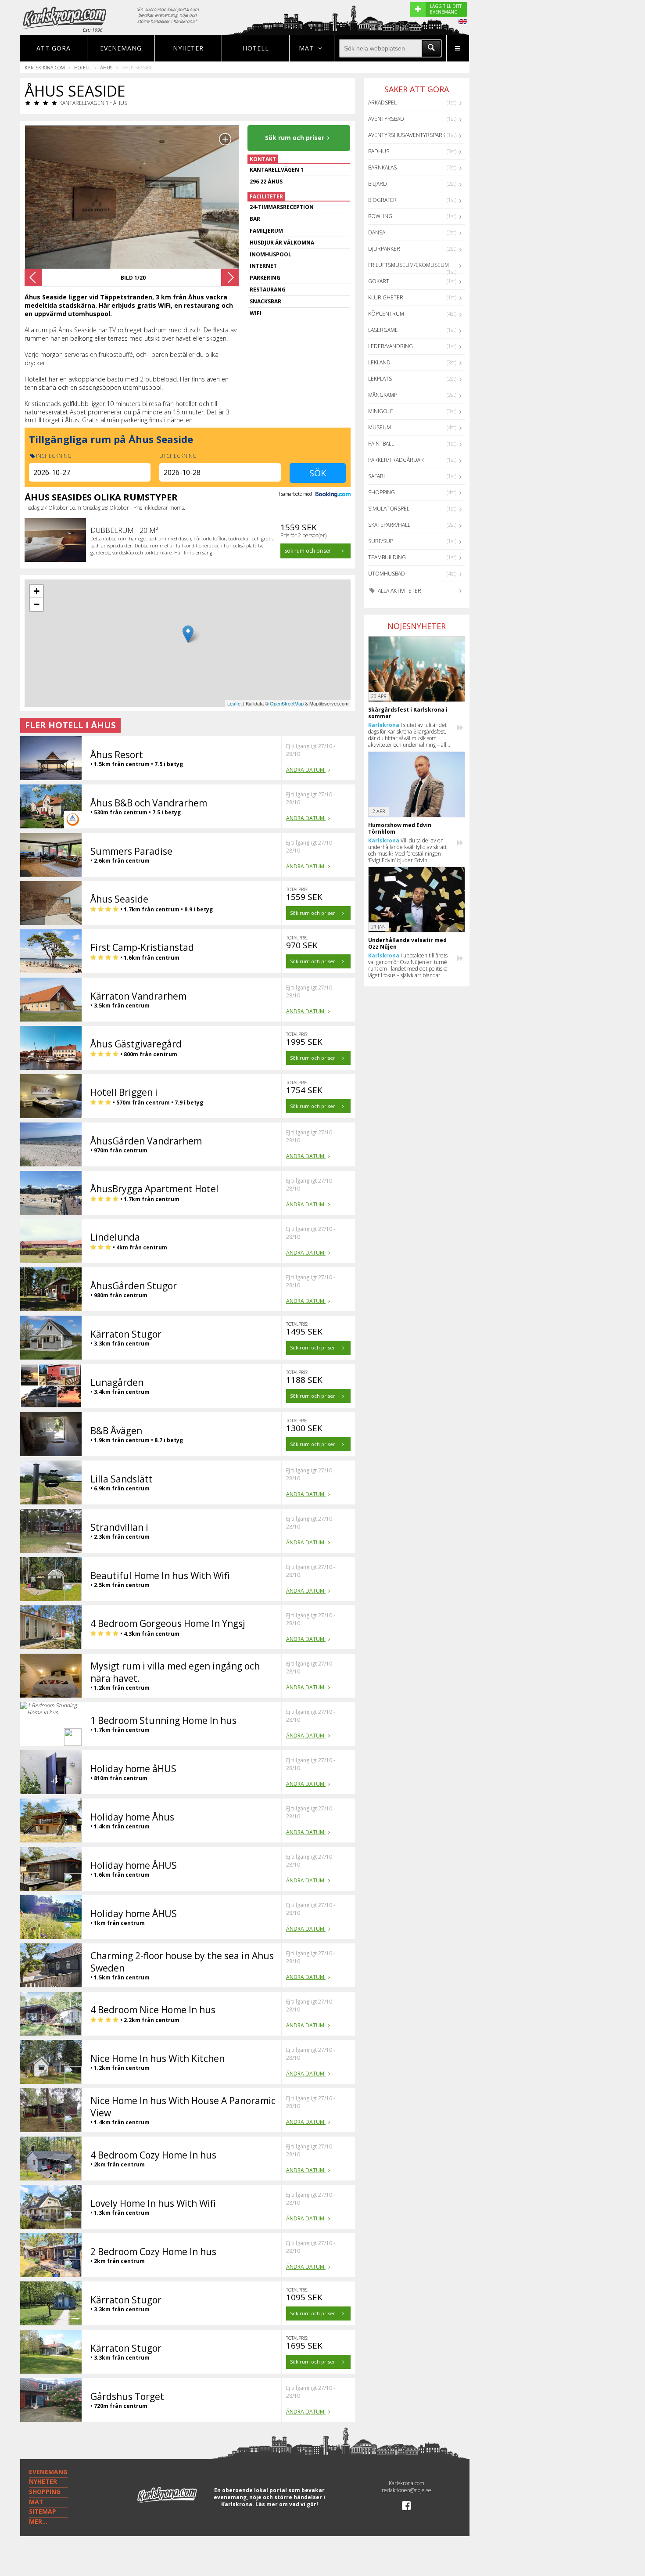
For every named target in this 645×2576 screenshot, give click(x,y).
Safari (376, 476)
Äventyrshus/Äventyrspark (407, 135)
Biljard (378, 184)
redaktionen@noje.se (407, 2490)
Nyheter (188, 48)
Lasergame (383, 330)
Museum (380, 427)
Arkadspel (382, 103)
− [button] (37, 604)
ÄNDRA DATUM (306, 770)
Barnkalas (382, 167)
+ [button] (37, 591)
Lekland (379, 362)
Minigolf (380, 411)
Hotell (256, 48)
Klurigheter (386, 297)
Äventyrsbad (386, 119)
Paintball (381, 444)
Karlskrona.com (45, 67)
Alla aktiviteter (399, 591)
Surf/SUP (381, 541)
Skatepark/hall (389, 525)
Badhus (379, 151)
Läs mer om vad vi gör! (287, 2504)
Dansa (377, 232)
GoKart (379, 281)
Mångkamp (383, 395)
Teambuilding (387, 557)
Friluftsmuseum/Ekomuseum (408, 265)
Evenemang (121, 48)
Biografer (382, 200)
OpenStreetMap (287, 703)
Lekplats (380, 379)
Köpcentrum (386, 314)
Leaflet (235, 703)
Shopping (382, 492)
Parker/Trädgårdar (396, 460)
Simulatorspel (389, 509)
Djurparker (384, 249)
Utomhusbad (387, 574)
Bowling (380, 216)
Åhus (106, 67)
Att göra (54, 48)
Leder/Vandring (391, 346)
